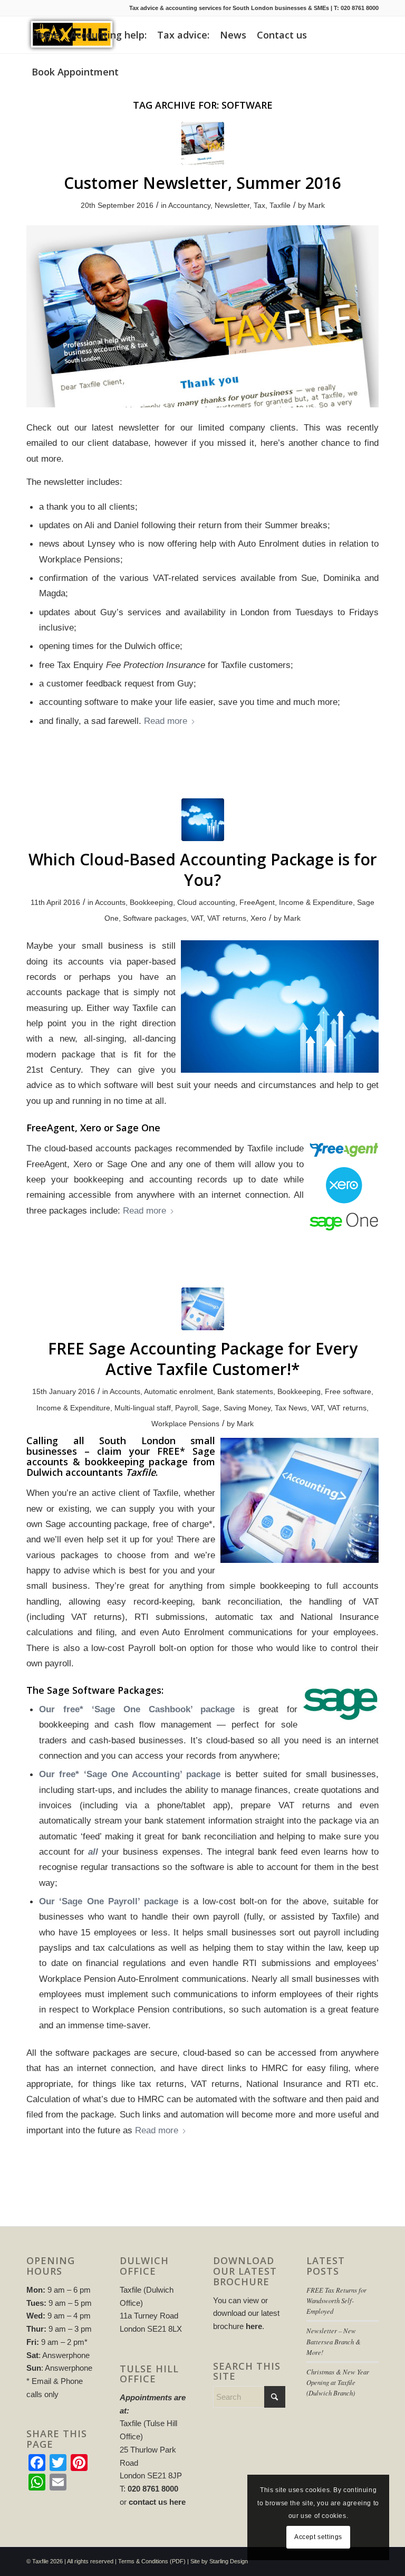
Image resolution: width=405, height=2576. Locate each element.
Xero (258, 918)
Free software (348, 1391)
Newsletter (232, 205)
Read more (166, 721)
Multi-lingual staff (143, 1408)
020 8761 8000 (360, 8)
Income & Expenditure (316, 902)
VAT (197, 918)
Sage (211, 1408)
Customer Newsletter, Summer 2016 (202, 183)
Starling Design (229, 2561)
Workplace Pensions (185, 1424)
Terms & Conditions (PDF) (152, 2561)
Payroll (186, 1408)
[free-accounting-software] (203, 1309)
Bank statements (245, 1391)
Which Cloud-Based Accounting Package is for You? (203, 870)
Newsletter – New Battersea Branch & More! (334, 2341)
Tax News (291, 1408)
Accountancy (189, 205)
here (254, 2326)
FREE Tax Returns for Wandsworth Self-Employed (336, 2300)
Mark (316, 205)
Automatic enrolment (179, 1391)
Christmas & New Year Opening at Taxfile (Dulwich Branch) (338, 2382)
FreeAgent (257, 902)
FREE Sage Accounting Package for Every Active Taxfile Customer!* (203, 1359)
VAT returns (227, 918)
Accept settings (318, 2537)
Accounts (110, 902)
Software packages (155, 918)
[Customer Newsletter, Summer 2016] (203, 143)
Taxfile (280, 205)
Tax (259, 205)
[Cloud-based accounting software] (203, 820)
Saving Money (247, 1408)
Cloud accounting (206, 902)
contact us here (157, 2502)
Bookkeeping (151, 902)
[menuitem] (46, 35)
